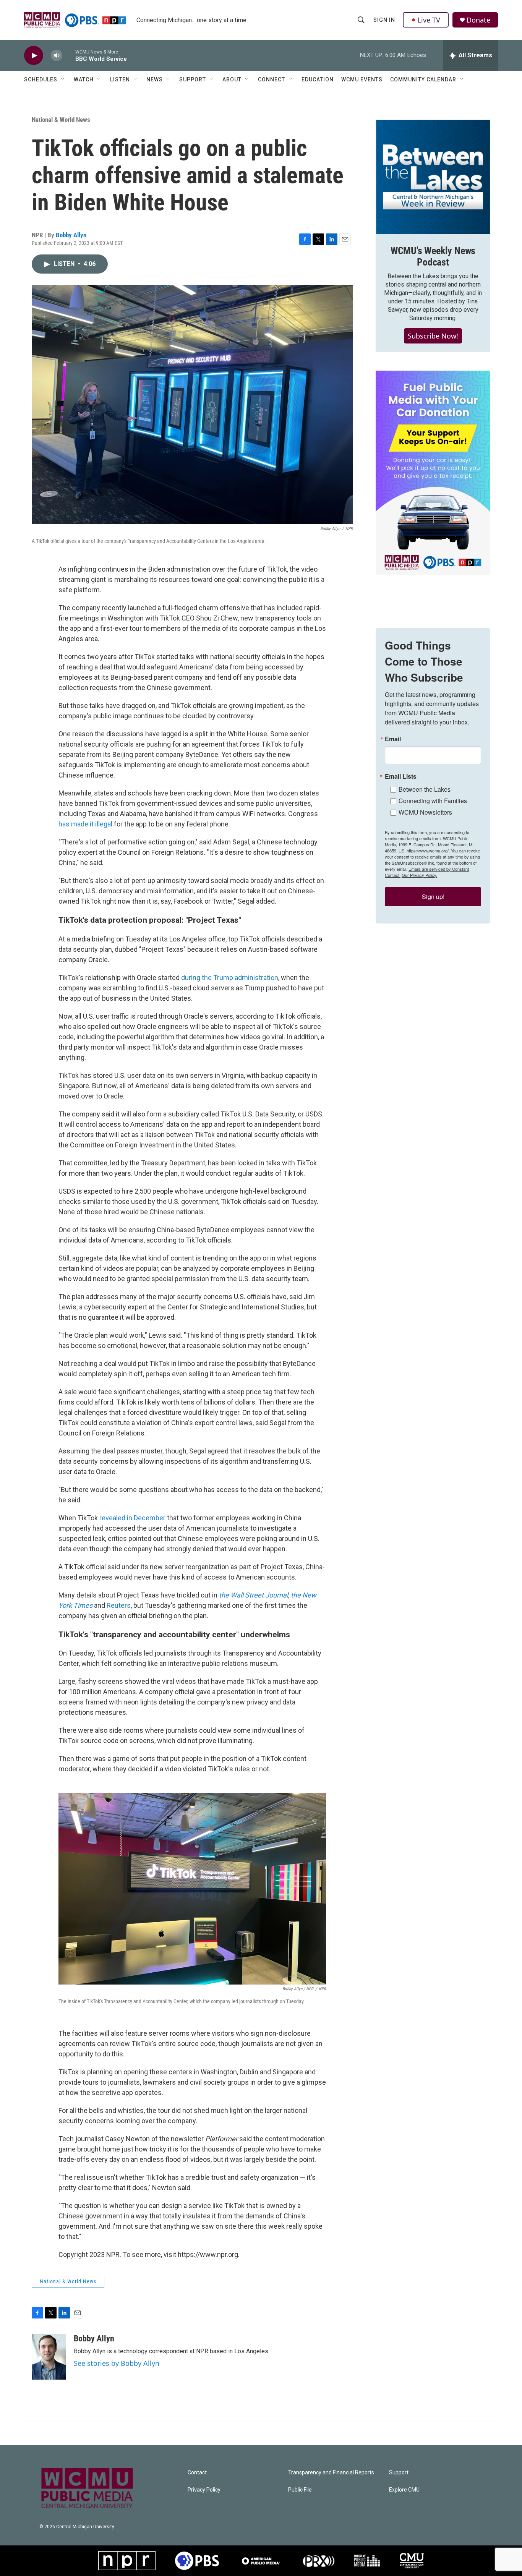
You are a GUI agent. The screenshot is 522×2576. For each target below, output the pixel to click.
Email (393, 739)
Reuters (119, 1605)
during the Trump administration (230, 978)
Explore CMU (404, 2490)
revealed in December (132, 1518)
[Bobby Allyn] (49, 2357)
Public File (300, 2490)
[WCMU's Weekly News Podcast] (433, 177)
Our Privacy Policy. (419, 875)
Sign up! (433, 897)
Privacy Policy (204, 2490)
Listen (120, 79)
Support (193, 79)
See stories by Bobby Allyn (117, 2363)
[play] (34, 56)
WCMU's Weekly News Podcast (433, 256)
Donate (478, 20)
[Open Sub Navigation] (63, 79)
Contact (197, 2473)
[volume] (57, 56)
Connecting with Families (433, 801)
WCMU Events (362, 79)
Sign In (384, 20)
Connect (272, 79)
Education (318, 79)
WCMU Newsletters (425, 812)
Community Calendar (423, 79)
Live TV (429, 20)
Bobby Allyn (71, 235)
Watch (84, 79)
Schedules (41, 79)
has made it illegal (85, 824)
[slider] (69, 55)
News (155, 79)
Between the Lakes (425, 789)
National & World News (61, 120)
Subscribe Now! (433, 336)
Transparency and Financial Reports (331, 2473)
